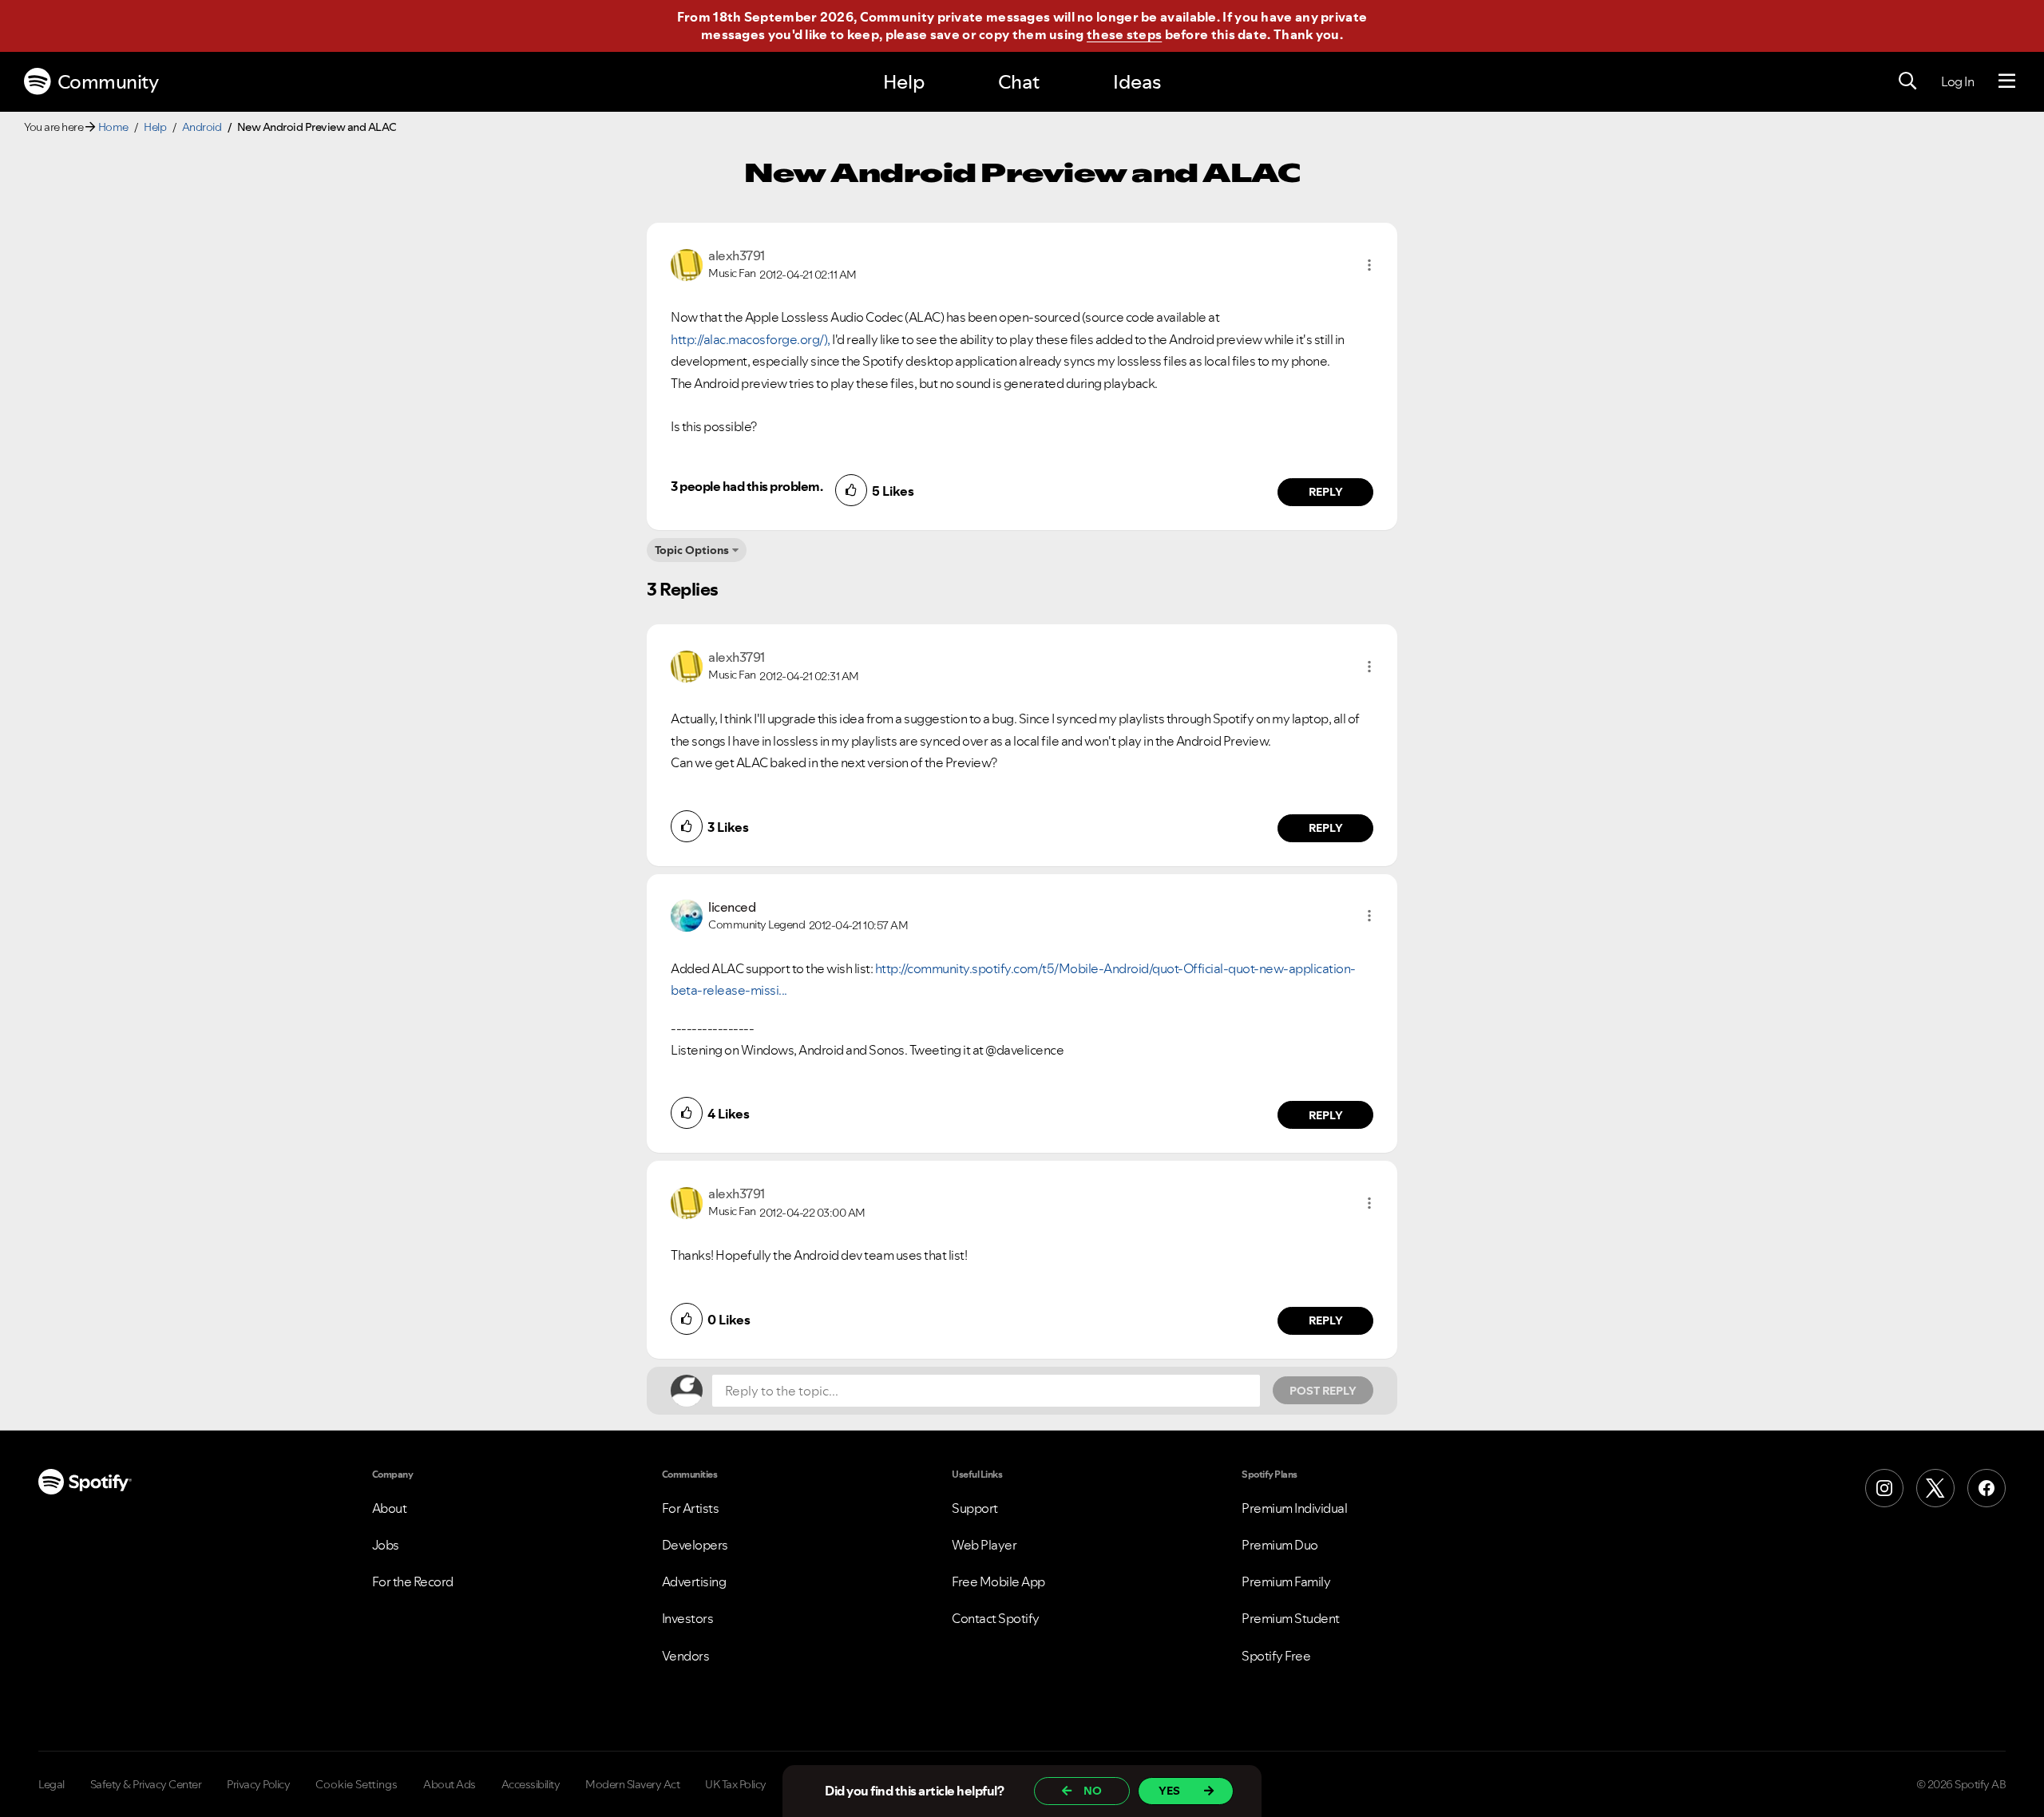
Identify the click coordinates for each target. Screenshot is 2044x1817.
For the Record (413, 1581)
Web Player (984, 1545)
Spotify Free (1276, 1656)
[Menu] (2007, 81)
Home (113, 127)
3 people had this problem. (747, 486)
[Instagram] (1884, 1488)
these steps (1124, 34)
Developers (695, 1545)
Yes (1169, 1791)
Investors (688, 1618)
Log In (1957, 81)
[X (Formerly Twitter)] (1935, 1488)
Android (202, 127)
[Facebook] (1987, 1488)
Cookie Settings (357, 1784)
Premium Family (1286, 1581)
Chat (1019, 82)
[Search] (1907, 81)
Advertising (694, 1581)
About (390, 1508)
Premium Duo (1280, 1545)
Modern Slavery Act (632, 1784)
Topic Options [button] (692, 550)
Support (975, 1508)
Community (108, 82)
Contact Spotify (996, 1618)
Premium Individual (1294, 1508)
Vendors (686, 1656)
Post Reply (1323, 1391)
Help (904, 82)
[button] (1369, 265)
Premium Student (1291, 1618)
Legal (51, 1784)
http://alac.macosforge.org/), (751, 339)
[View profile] (687, 263)
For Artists (691, 1508)
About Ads (450, 1784)
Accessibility (531, 1784)
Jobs (386, 1545)
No (1093, 1791)
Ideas (1137, 82)
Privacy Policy (258, 1784)
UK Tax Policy (736, 1784)
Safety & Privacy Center (146, 1784)
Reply (1326, 492)
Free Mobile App (998, 1581)
